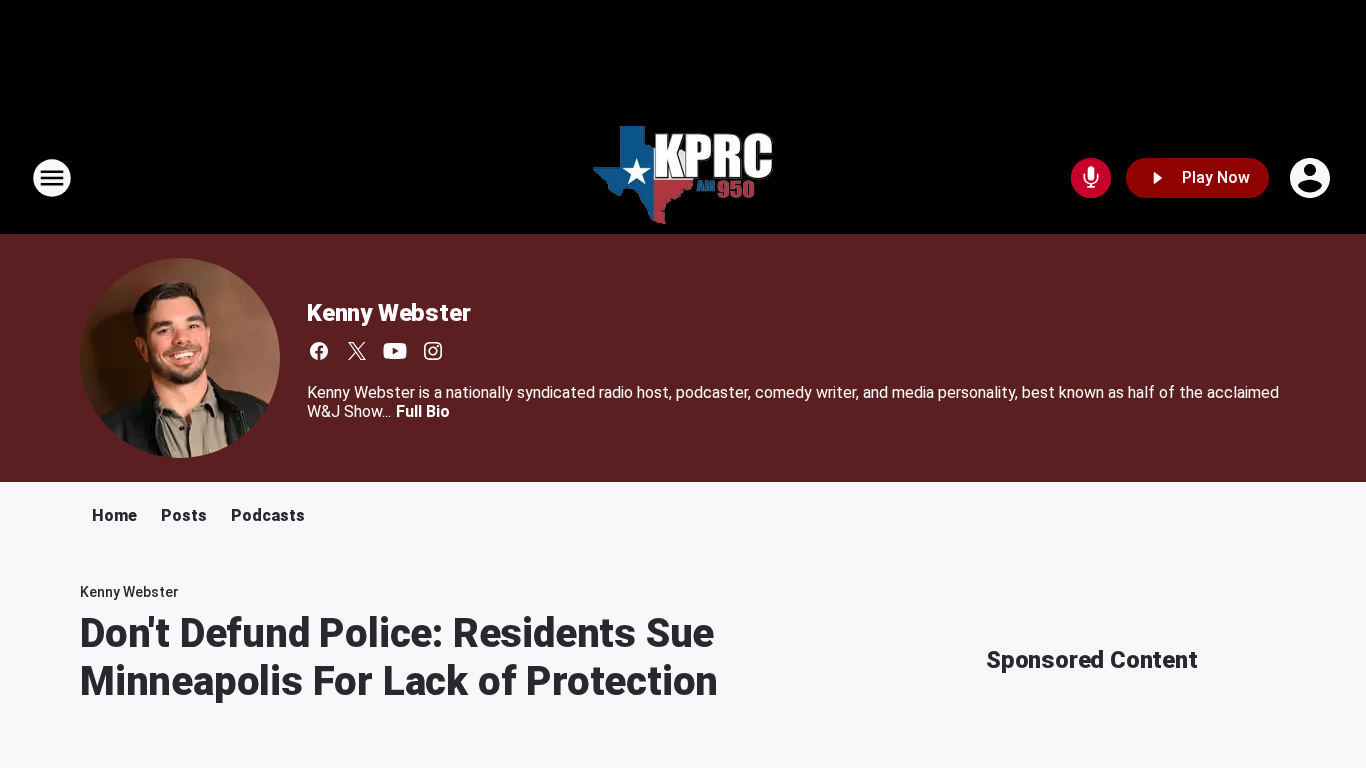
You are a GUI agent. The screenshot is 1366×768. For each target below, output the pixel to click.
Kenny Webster (388, 313)
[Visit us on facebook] (319, 351)
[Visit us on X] (357, 351)
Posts (184, 515)
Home (114, 515)
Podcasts (268, 515)
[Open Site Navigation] (52, 178)
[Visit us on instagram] (433, 351)
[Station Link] (683, 178)
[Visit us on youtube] (395, 351)
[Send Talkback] (1091, 178)
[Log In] (1312, 178)
